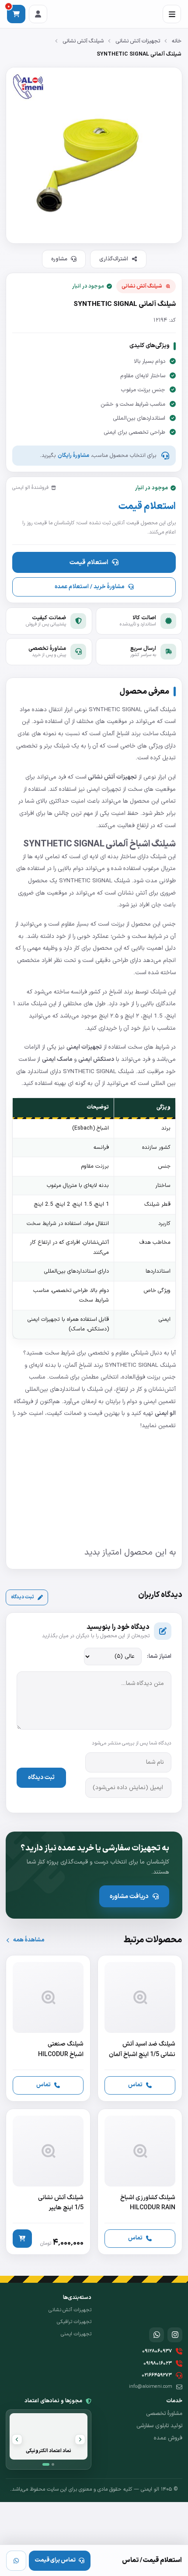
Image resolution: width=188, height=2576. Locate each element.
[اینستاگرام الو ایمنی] (175, 2335)
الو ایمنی (165, 1413)
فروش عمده (168, 2438)
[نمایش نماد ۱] (46, 2464)
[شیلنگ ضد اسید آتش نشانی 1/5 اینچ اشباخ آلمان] (140, 2028)
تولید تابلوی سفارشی (159, 2426)
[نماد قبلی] (80, 2439)
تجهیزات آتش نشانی (138, 41)
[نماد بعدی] (17, 2439)
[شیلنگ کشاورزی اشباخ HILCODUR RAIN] (140, 2182)
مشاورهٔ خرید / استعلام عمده (89, 587)
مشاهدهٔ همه (29, 1940)
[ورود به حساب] (38, 14)
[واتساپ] (16, 2561)
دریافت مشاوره (129, 1896)
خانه (177, 41)
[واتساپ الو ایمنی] (157, 2335)
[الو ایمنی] (167, 2307)
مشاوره (59, 259)
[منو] (172, 14)
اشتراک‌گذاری (114, 259)
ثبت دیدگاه (23, 1597)
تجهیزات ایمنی (76, 2334)
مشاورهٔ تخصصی (164, 2414)
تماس (135, 2085)
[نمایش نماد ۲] (53, 2464)
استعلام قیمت (89, 562)
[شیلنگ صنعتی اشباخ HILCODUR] (48, 2028)
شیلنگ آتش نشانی (83, 41)
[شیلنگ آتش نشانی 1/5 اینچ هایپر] (48, 2182)
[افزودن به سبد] (22, 2239)
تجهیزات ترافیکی (74, 2322)
